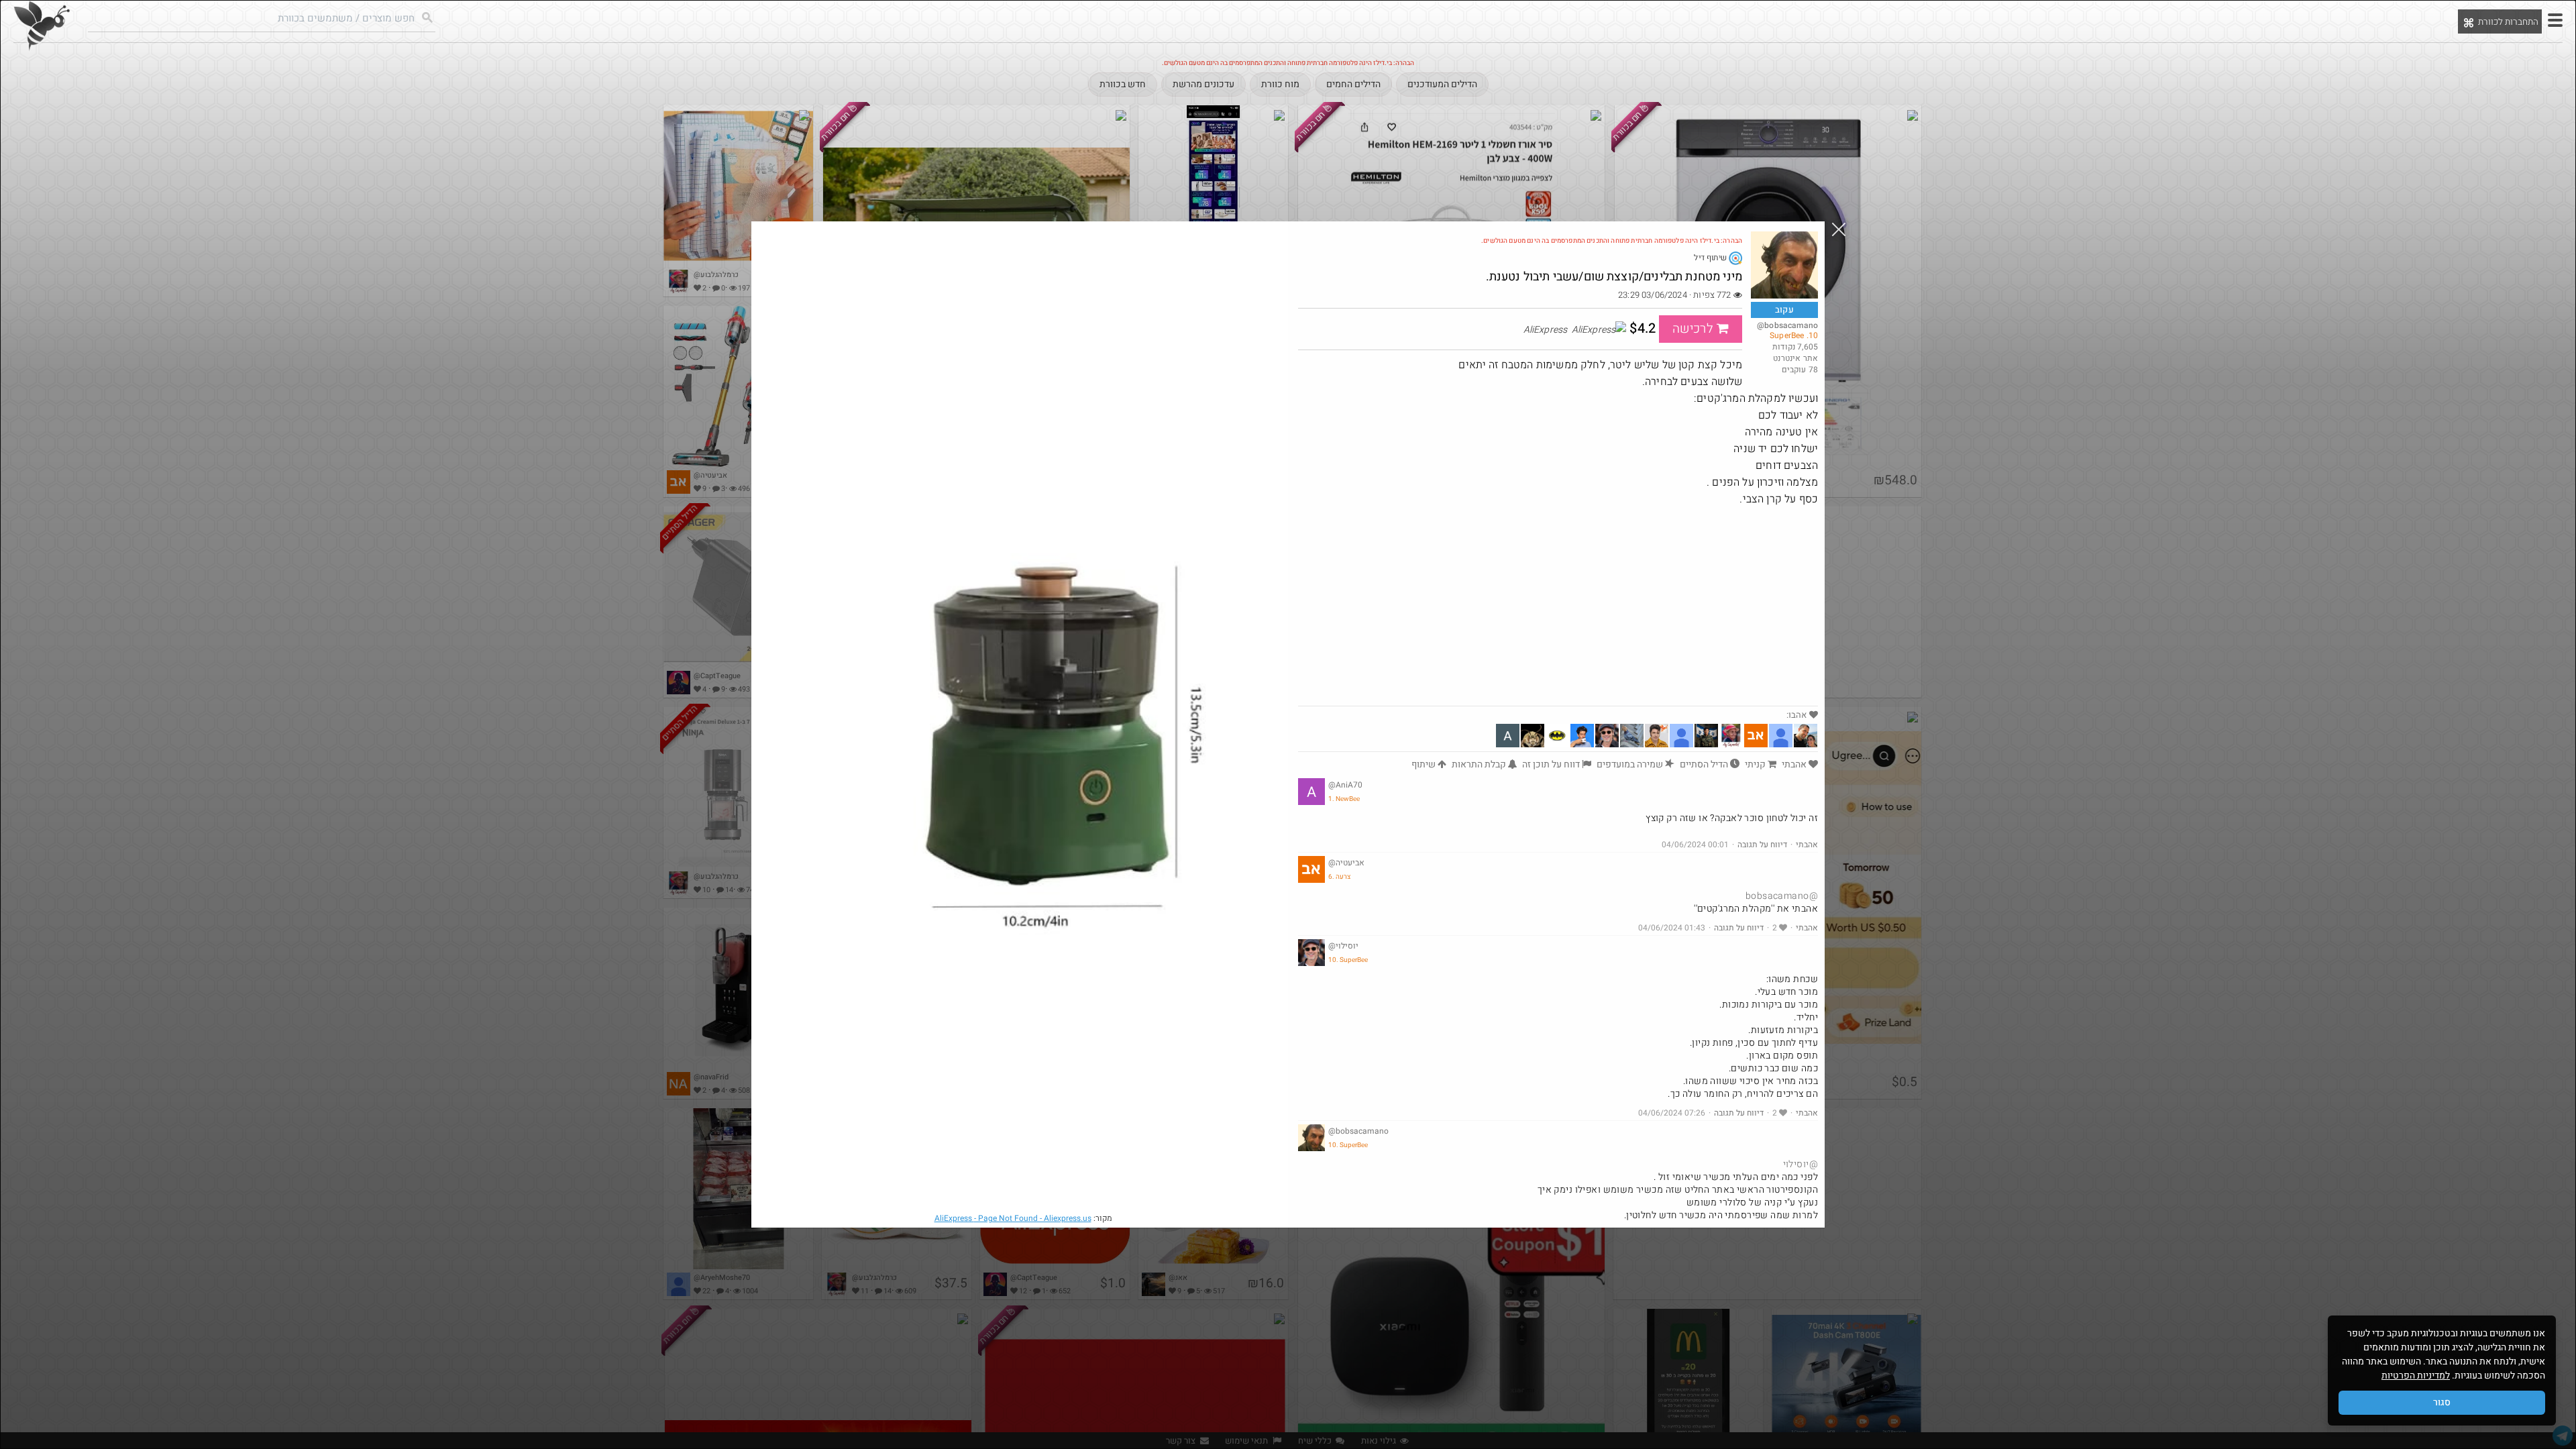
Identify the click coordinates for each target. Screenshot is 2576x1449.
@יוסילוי (1801, 1164)
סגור (2442, 1402)
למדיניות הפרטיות (2416, 1376)
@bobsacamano (1782, 896)
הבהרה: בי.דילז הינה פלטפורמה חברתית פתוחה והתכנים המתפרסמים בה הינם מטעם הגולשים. (1612, 241)
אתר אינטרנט (1795, 358)
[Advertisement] (1558, 605)
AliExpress (1013, 1218)
